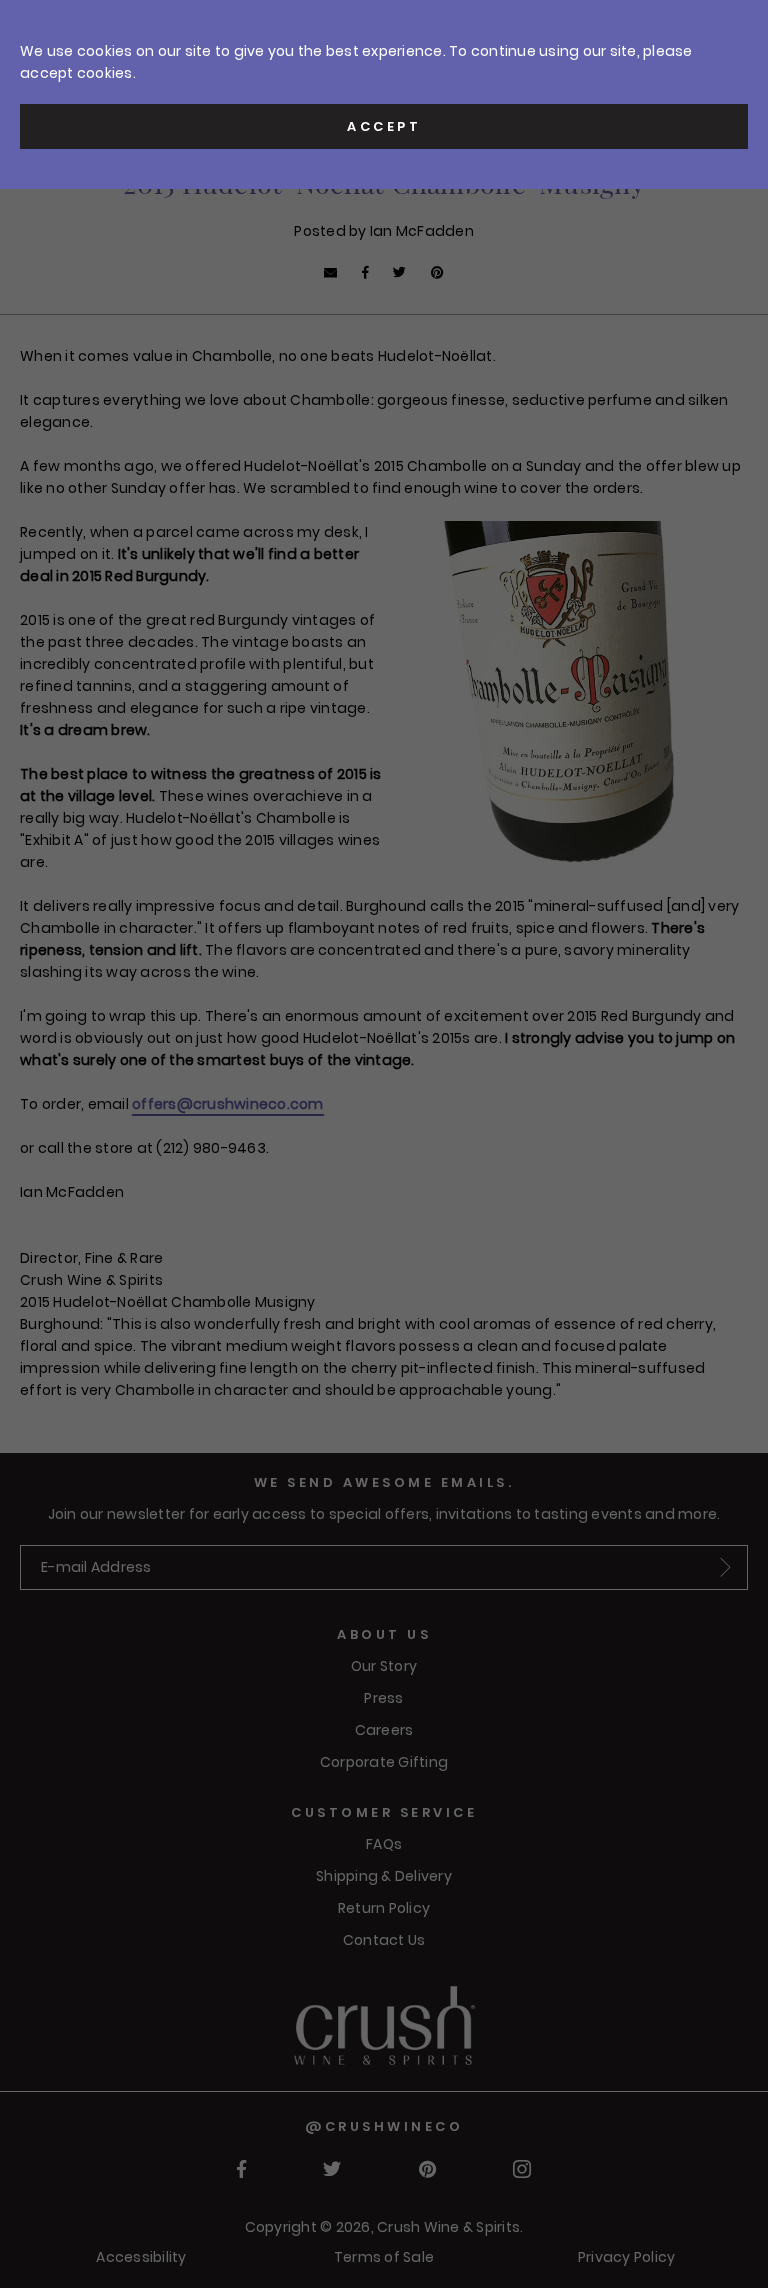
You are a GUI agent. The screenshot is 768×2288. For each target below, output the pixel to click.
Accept (384, 126)
